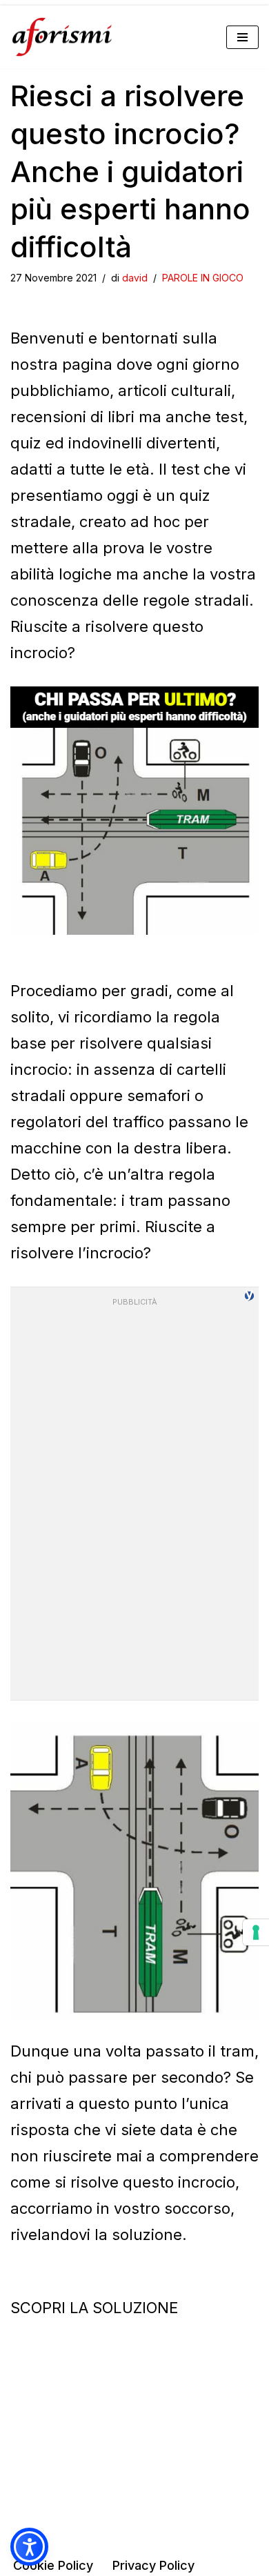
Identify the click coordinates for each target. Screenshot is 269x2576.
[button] (29, 2547)
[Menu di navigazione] (242, 37)
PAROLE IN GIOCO (203, 278)
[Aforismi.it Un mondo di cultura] (62, 37)
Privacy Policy (153, 2565)
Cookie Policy (53, 2565)
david (135, 278)
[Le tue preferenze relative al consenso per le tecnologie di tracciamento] (256, 1932)
